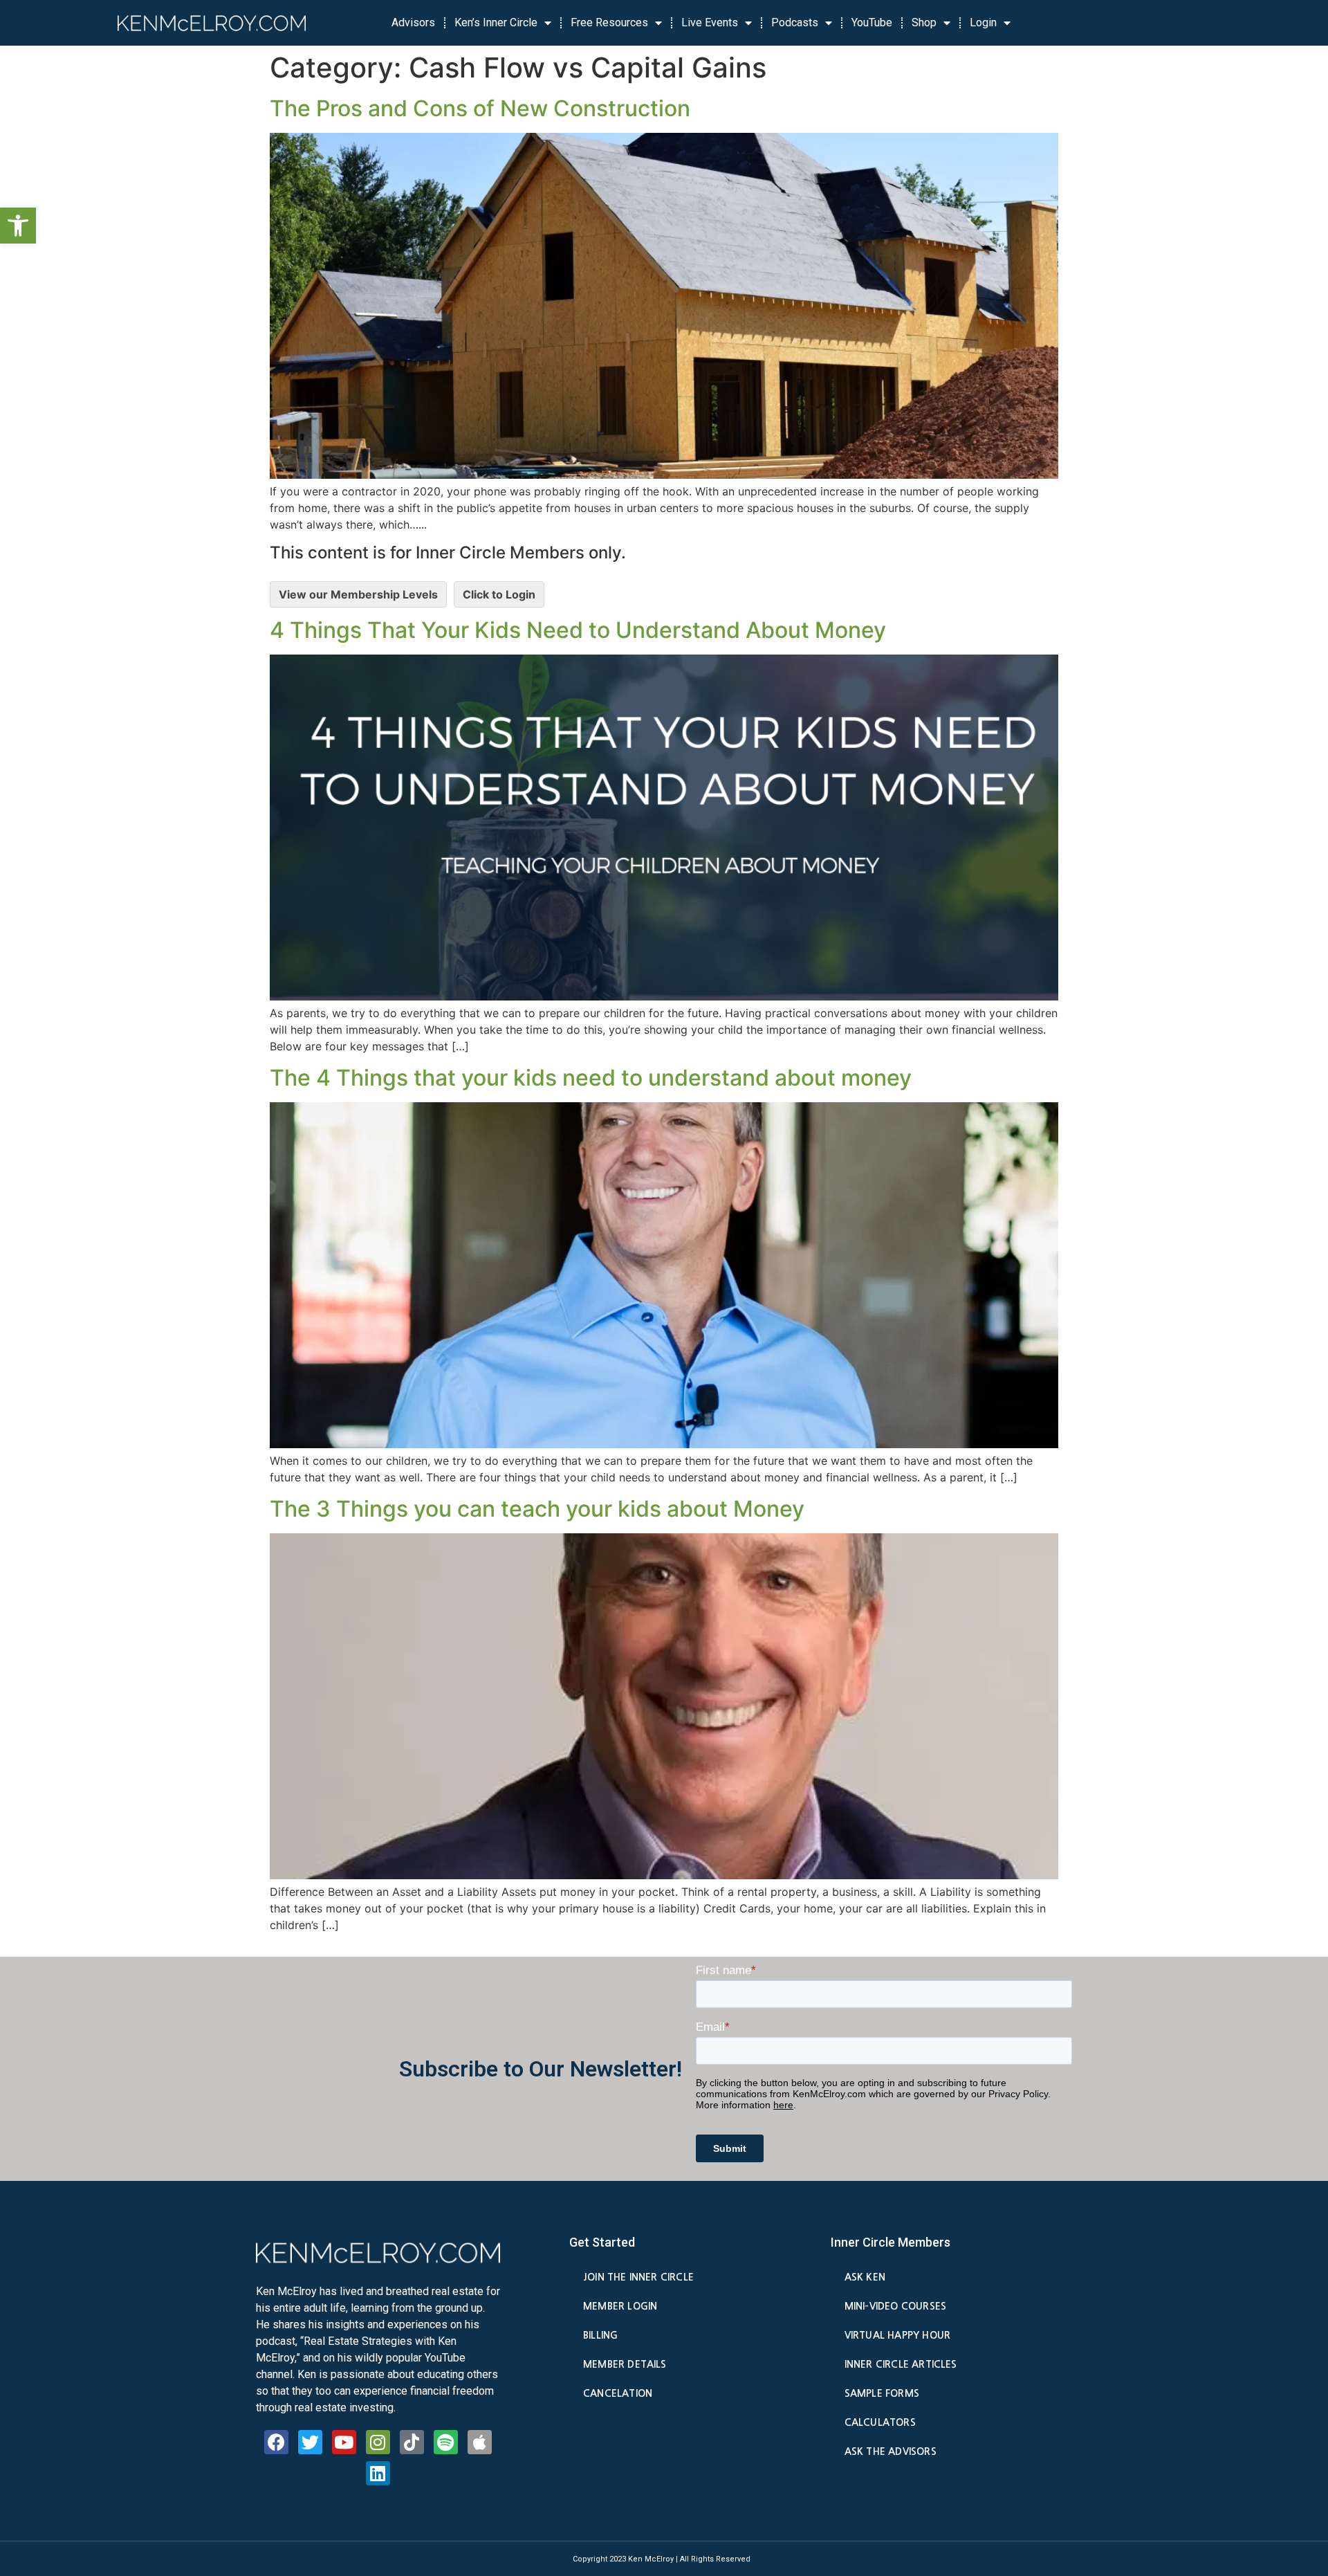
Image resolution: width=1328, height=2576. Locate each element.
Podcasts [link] (795, 22)
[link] (18, 226)
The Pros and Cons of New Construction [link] (480, 108)
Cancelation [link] (618, 2393)
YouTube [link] (872, 22)
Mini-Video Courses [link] (895, 2306)
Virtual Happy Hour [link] (897, 2335)
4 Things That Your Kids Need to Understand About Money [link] (578, 630)
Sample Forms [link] (882, 2393)
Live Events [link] (710, 22)
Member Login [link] (620, 2306)
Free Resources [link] (609, 22)
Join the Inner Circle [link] (638, 2277)
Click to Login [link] (499, 594)
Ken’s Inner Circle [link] (496, 22)
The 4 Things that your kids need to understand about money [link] (591, 1078)
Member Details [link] (625, 2364)
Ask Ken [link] (865, 2277)
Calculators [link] (880, 2422)
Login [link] (983, 22)
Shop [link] (924, 22)
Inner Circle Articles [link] (901, 2364)
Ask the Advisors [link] (891, 2451)
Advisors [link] (413, 22)
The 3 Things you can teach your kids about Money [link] (537, 1509)
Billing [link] (600, 2335)
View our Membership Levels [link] (358, 594)
